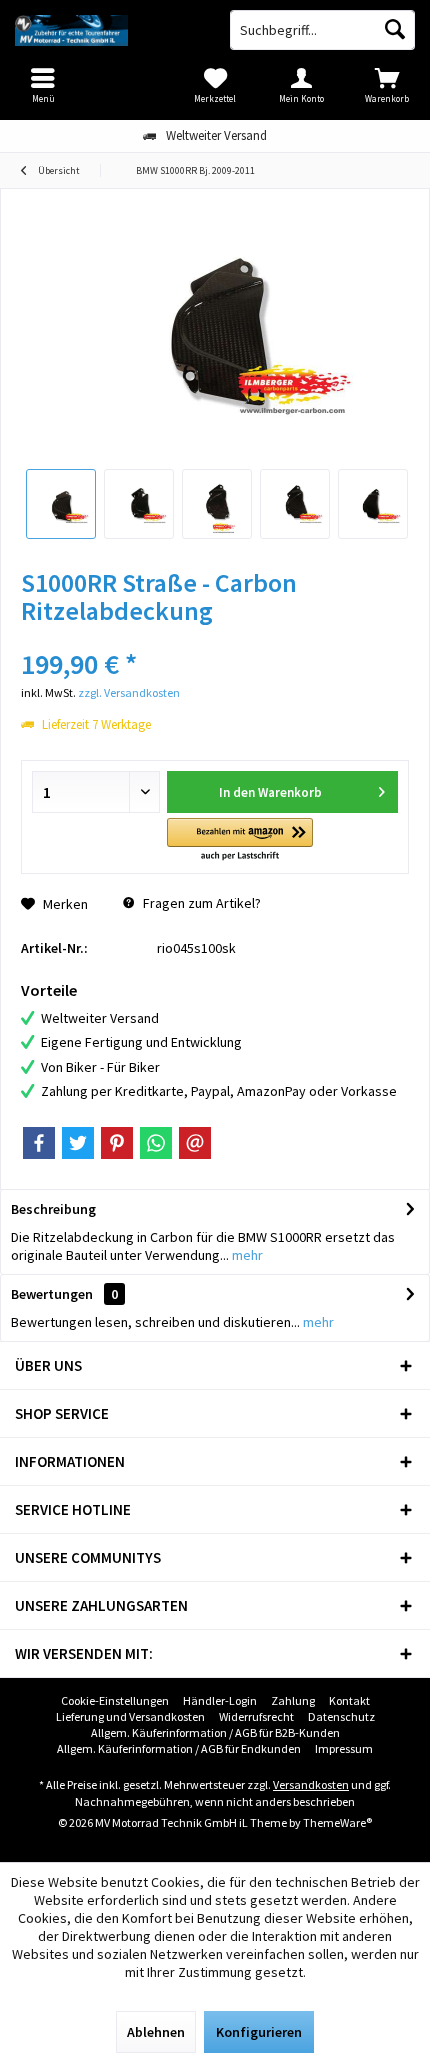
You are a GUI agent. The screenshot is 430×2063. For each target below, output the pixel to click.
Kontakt (349, 1700)
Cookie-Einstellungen (115, 1700)
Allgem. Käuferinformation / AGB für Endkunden (179, 1748)
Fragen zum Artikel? (200, 903)
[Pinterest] (117, 1143)
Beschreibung (53, 1209)
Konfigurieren (259, 2032)
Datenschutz (341, 1716)
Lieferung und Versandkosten (130, 1716)
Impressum (344, 1748)
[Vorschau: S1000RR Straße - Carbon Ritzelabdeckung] (61, 504)
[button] (239, 840)
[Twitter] (78, 1143)
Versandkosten (311, 1784)
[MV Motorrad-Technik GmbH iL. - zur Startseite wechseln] (107, 30)
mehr (246, 1255)
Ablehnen (156, 2032)
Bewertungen (52, 1294)
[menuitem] (387, 85)
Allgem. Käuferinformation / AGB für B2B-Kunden (215, 1732)
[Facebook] (39, 1143)
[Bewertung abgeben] (215, 637)
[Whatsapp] (156, 1143)
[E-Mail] (195, 1143)
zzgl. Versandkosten (129, 692)
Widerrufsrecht (256, 1716)
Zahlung (293, 1700)
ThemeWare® (337, 1822)
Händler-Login (220, 1700)
